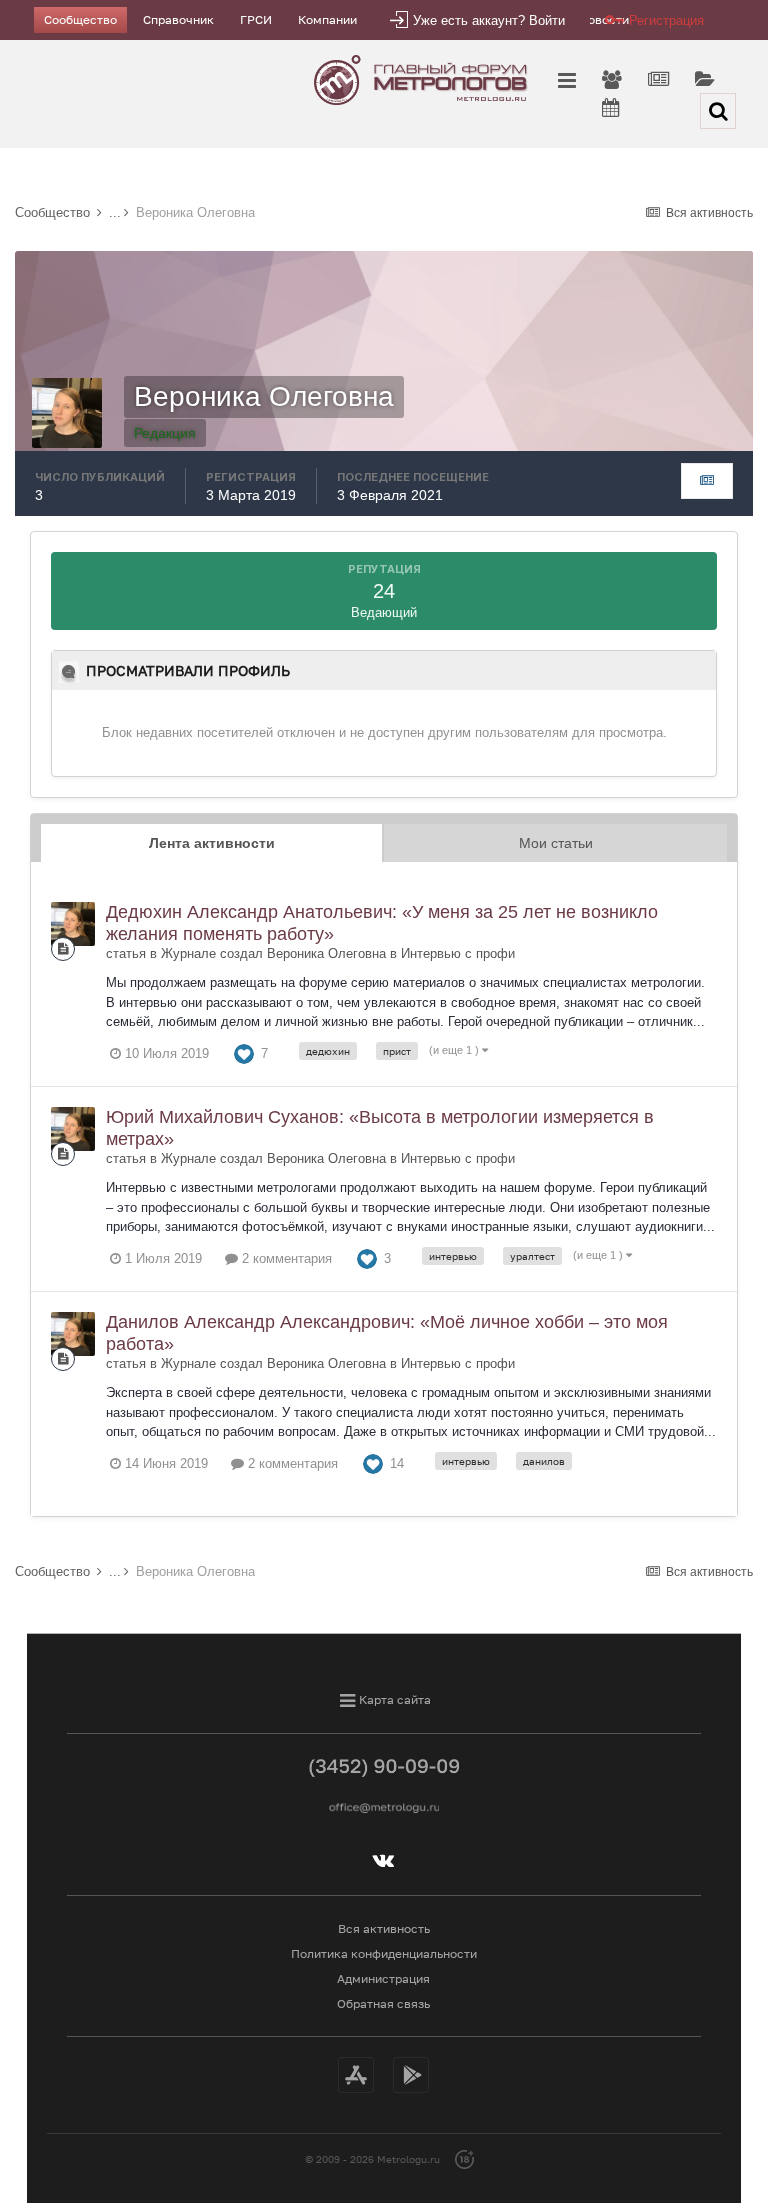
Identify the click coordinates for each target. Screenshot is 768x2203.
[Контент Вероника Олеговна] (707, 481)
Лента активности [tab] (212, 843)
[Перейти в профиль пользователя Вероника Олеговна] (73, 924)
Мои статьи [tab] (556, 843)
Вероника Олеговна (326, 953)
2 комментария (285, 1258)
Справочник (178, 19)
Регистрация (666, 20)
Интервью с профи (458, 953)
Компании (327, 19)
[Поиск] (718, 111)
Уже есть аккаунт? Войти (489, 20)
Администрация (383, 1978)
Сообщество (80, 19)
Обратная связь (383, 2003)
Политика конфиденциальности (384, 1953)
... (115, 212)
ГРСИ (256, 19)
